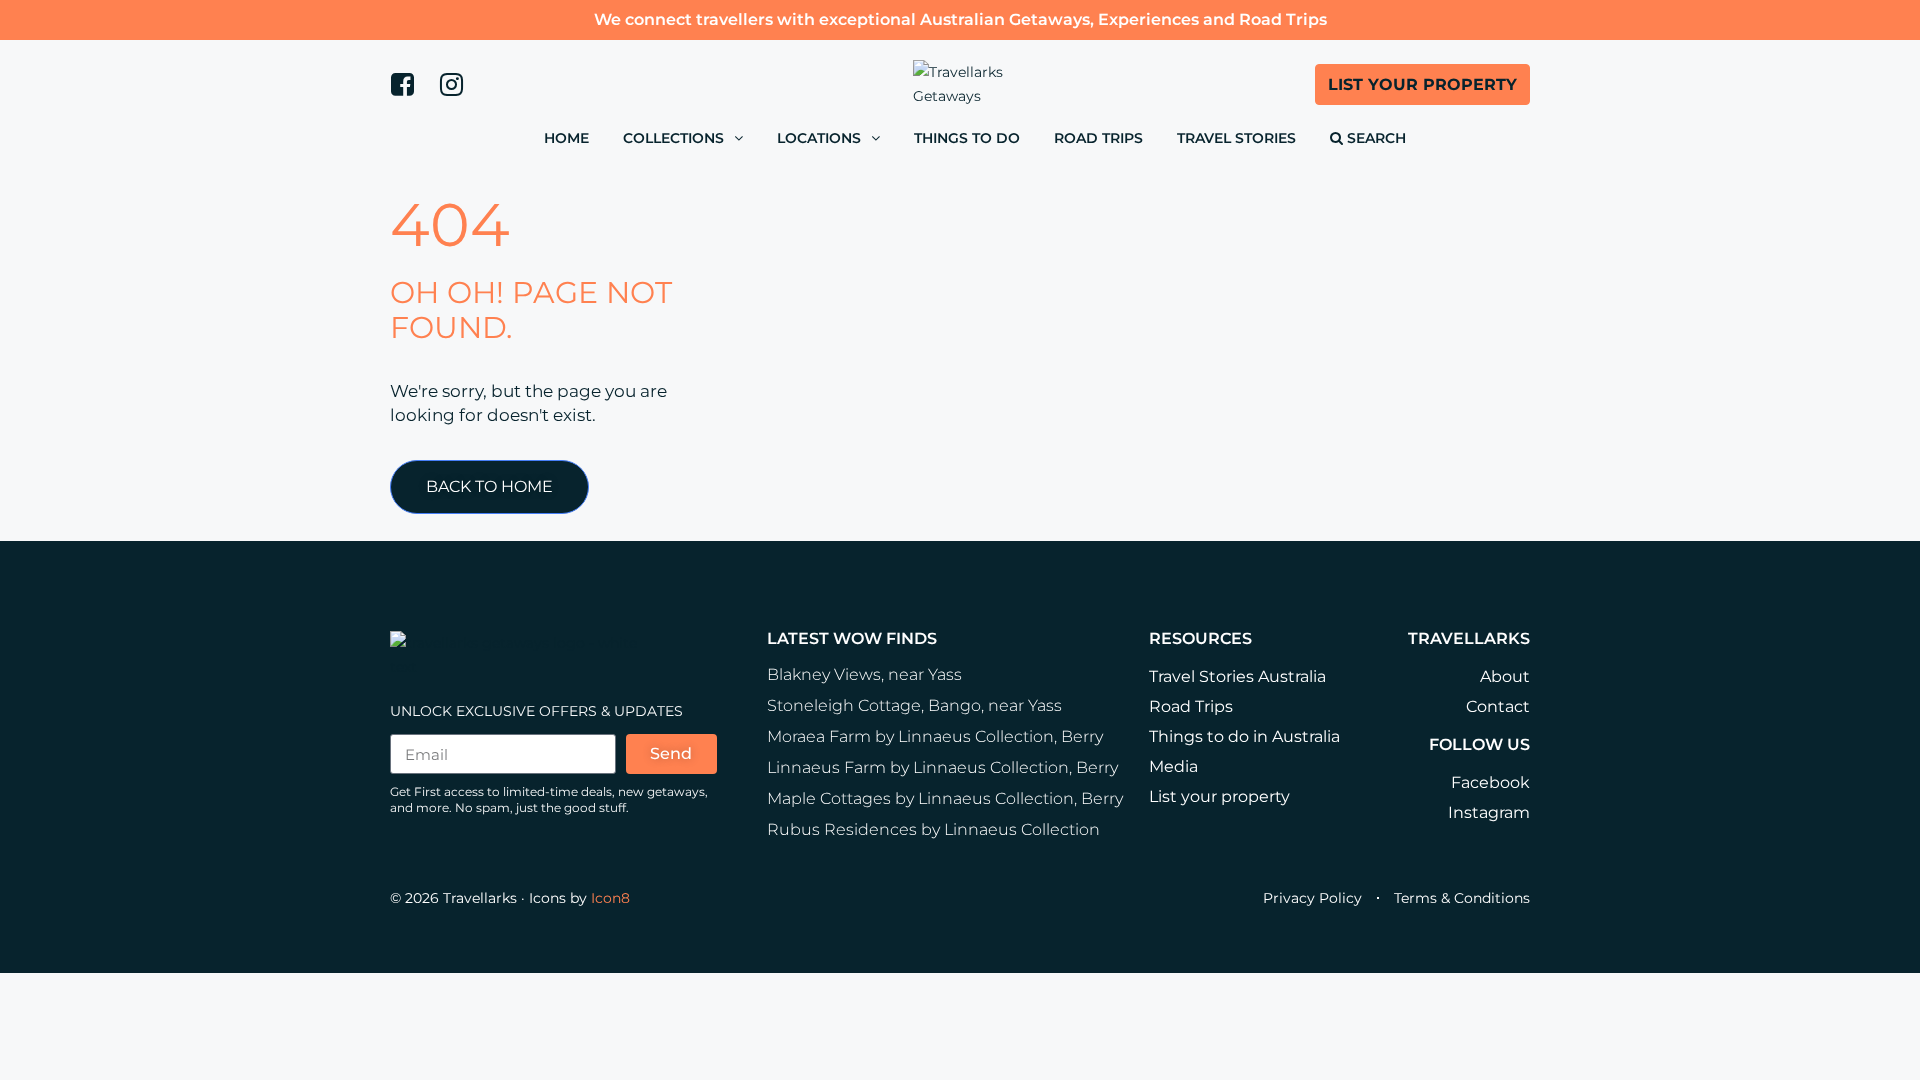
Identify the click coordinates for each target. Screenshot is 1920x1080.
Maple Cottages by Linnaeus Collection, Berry (945, 798)
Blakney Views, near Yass (864, 674)
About (1505, 676)
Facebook (1490, 782)
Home (566, 138)
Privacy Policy (1312, 898)
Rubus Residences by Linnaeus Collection (933, 829)
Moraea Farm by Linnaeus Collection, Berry (935, 736)
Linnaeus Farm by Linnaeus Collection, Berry (942, 767)
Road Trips (1098, 138)
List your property (1219, 796)
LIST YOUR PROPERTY (1422, 84)
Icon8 (610, 898)
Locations (819, 138)
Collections (673, 138)
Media (1173, 766)
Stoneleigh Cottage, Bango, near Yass (914, 705)
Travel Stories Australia (1237, 676)
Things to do (967, 138)
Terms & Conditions (1462, 898)
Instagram (1489, 812)
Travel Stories (1236, 138)
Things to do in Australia (1244, 736)
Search (1374, 138)
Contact (1498, 706)
